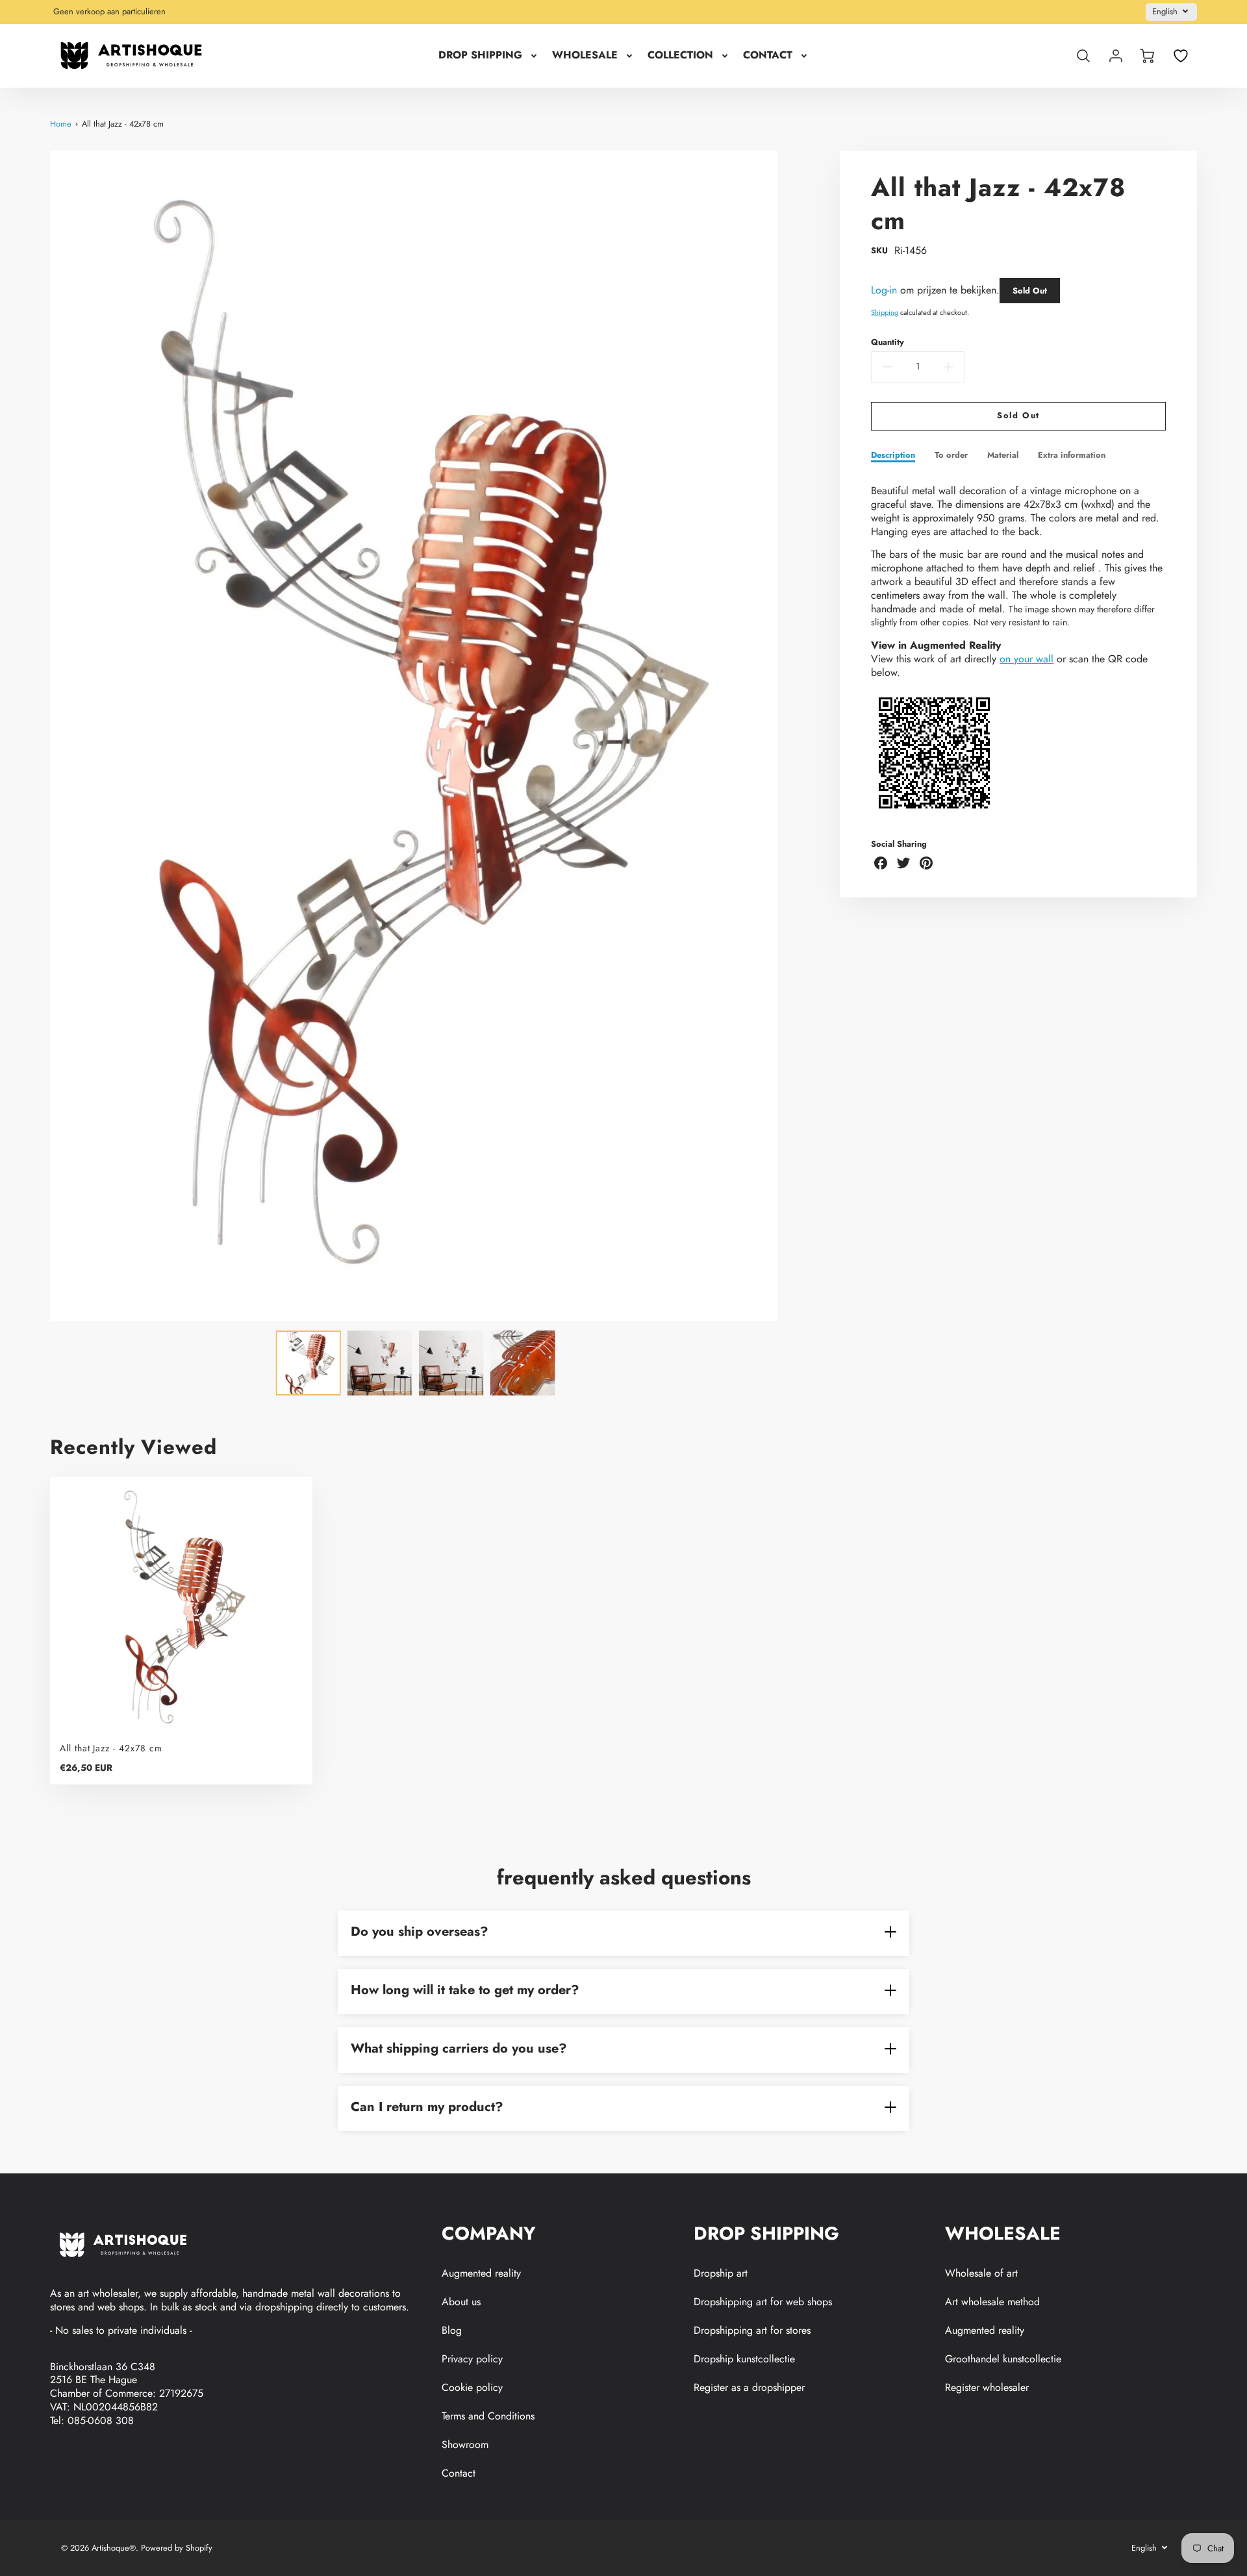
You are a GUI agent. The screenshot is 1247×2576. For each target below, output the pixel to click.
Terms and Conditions (488, 2416)
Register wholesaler (987, 2387)
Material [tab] (1003, 456)
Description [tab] (893, 456)
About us (461, 2302)
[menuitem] (489, 56)
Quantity (888, 343)
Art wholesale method (992, 2302)
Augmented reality (481, 2273)
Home (61, 124)
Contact (459, 2473)
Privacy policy (472, 2359)
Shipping (885, 312)
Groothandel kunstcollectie (1003, 2359)
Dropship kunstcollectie (744, 2359)
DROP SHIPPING (480, 56)
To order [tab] (951, 456)
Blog (452, 2330)
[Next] (787, 736)
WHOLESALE (585, 56)
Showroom (465, 2445)
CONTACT (768, 56)
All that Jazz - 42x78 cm (123, 124)
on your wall (1027, 659)
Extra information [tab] (1072, 456)
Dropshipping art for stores (752, 2330)
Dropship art (721, 2273)
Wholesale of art (981, 2273)
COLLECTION (680, 56)
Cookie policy (472, 2387)
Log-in (884, 290)
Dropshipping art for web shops (763, 2302)
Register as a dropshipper (749, 2387)
